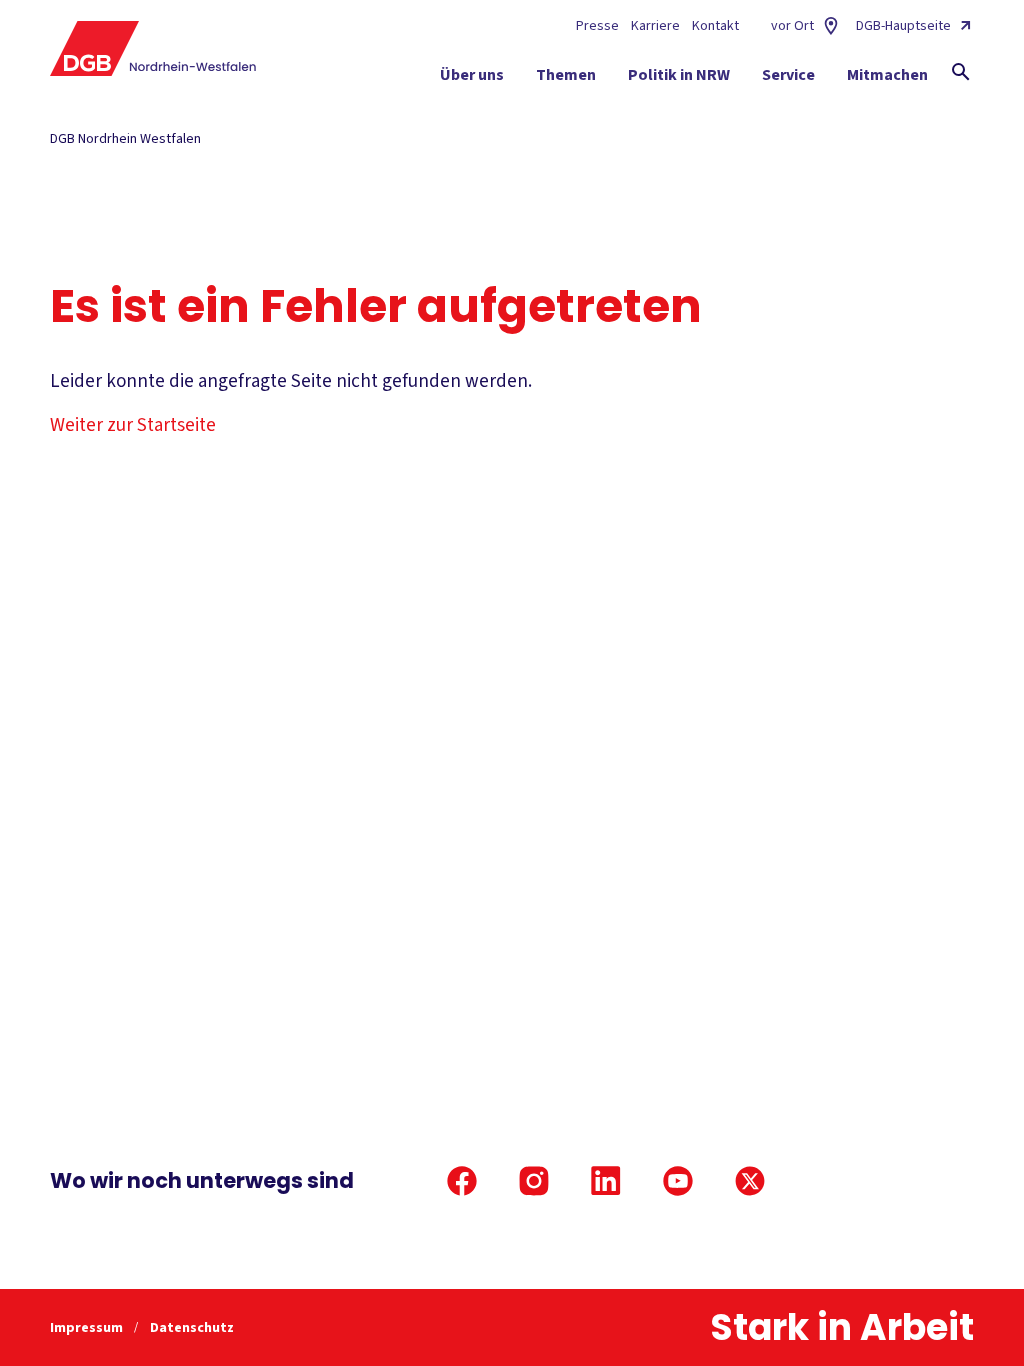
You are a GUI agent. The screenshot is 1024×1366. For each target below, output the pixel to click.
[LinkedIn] (606, 1181)
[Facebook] (462, 1181)
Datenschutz (192, 1328)
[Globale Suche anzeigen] (961, 72)
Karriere (655, 26)
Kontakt (715, 26)
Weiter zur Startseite (133, 425)
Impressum (88, 1328)
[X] (750, 1181)
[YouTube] (678, 1181)
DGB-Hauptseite (903, 26)
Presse (597, 26)
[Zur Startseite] (153, 48)
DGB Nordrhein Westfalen (125, 139)
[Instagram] (534, 1181)
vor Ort (792, 26)
